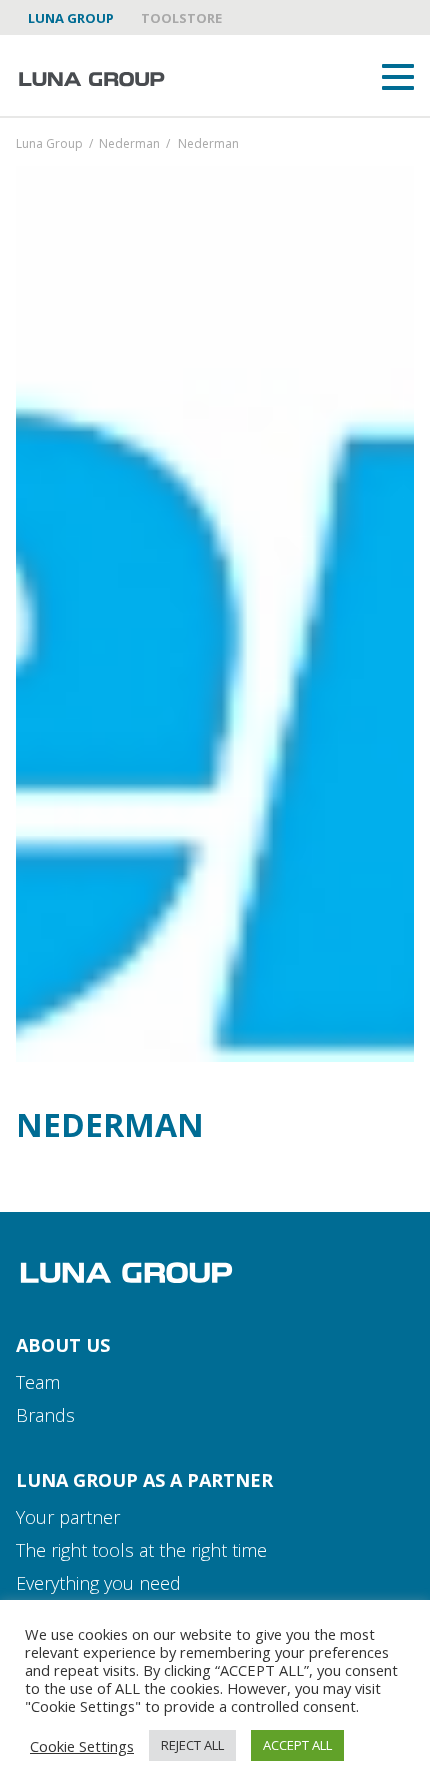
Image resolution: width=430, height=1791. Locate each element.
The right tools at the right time (141, 1550)
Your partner (68, 1517)
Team (38, 1382)
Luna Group (71, 18)
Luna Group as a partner (144, 1480)
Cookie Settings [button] (82, 1746)
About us (63, 1345)
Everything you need (98, 1583)
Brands (45, 1415)
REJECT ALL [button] (192, 1745)
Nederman (129, 145)
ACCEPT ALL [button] (297, 1745)
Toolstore (181, 18)
